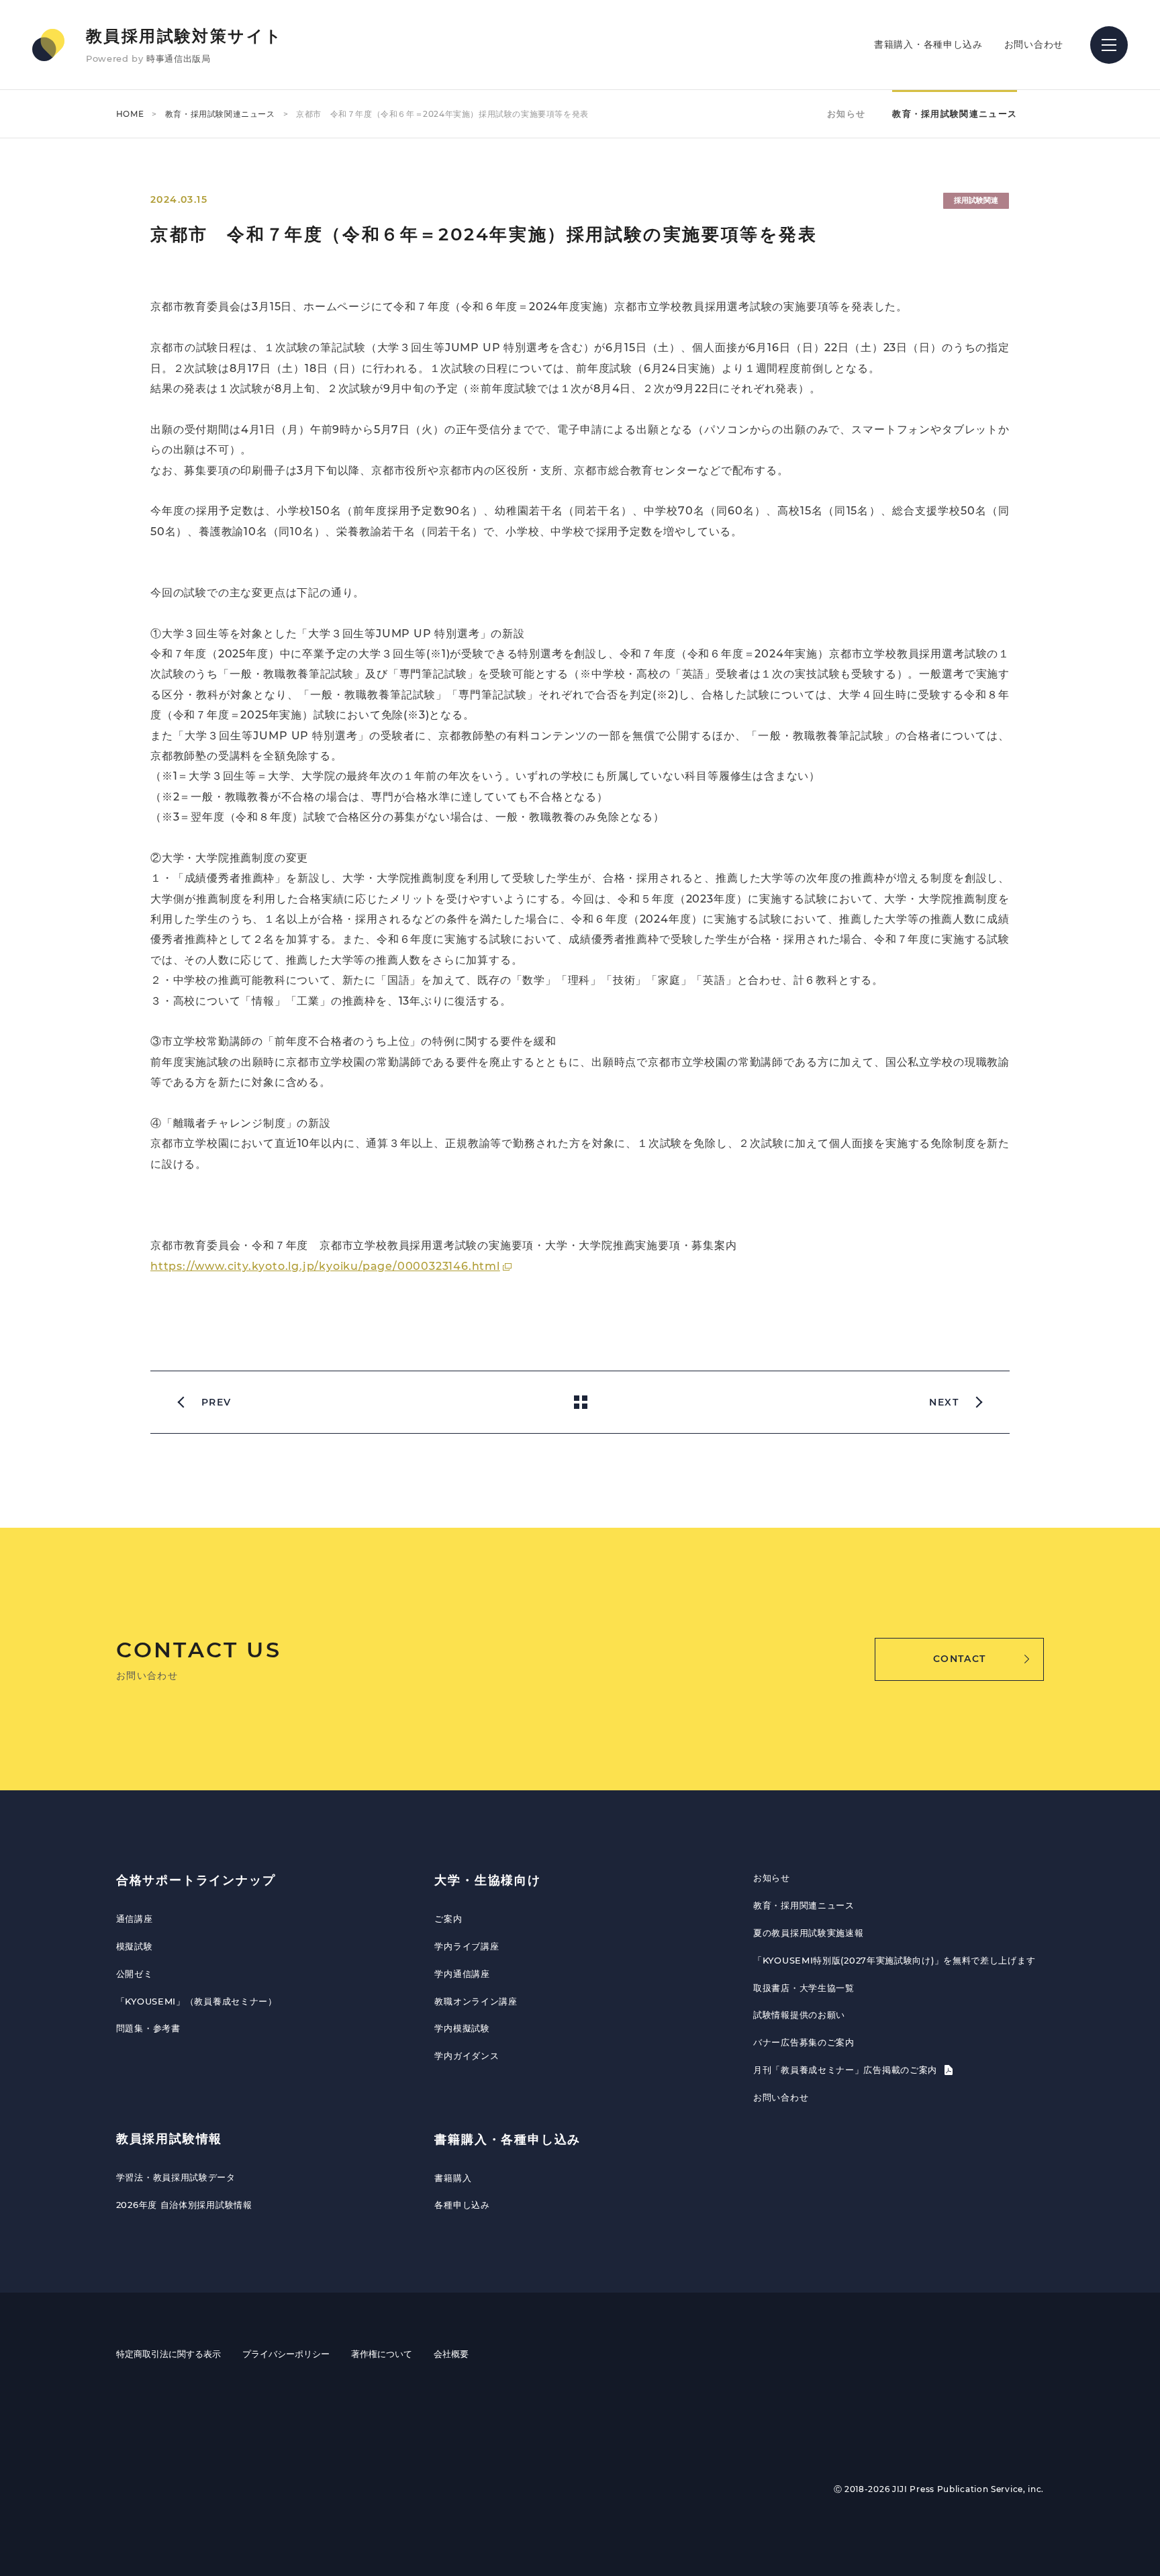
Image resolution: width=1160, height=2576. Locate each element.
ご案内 (448, 1919)
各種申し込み (462, 2205)
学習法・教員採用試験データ (176, 2177)
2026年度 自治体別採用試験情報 (184, 2205)
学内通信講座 (462, 1974)
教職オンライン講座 (476, 2001)
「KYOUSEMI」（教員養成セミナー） (197, 2001)
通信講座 (135, 1919)
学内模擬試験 (462, 2028)
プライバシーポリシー (286, 2354)
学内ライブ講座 (467, 1946)
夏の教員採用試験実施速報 (808, 1933)
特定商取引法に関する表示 (168, 2354)
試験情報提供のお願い (799, 2015)
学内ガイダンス (467, 2056)
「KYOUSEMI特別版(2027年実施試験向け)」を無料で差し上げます (894, 1960)
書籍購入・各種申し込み (928, 44)
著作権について (382, 2354)
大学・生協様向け (487, 1880)
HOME (130, 114)
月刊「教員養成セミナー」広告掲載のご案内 (847, 2070)
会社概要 (451, 2354)
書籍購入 (453, 2178)
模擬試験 (135, 1946)
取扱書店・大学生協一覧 (804, 1988)
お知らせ (846, 113)
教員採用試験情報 (169, 2139)
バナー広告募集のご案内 (804, 2042)
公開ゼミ (135, 1974)
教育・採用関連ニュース (804, 1905)
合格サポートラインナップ (196, 1880)
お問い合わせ (1034, 44)
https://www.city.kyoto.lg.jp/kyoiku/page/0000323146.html (325, 1266)
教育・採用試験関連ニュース (220, 114)
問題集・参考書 (148, 2028)
